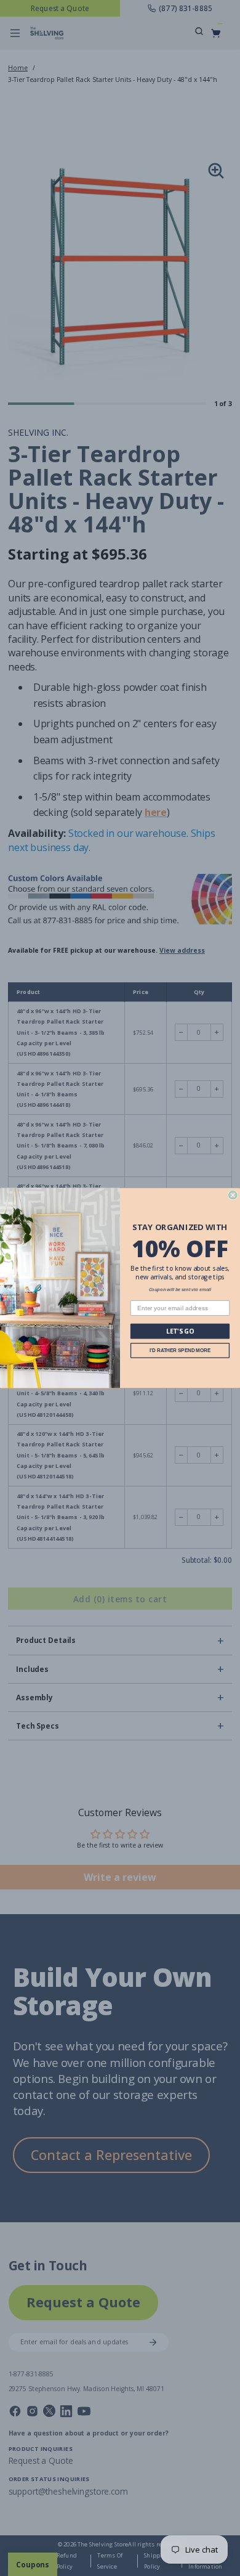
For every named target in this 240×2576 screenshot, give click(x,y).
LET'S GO (180, 1331)
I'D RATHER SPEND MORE (180, 1351)
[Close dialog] (233, 1195)
